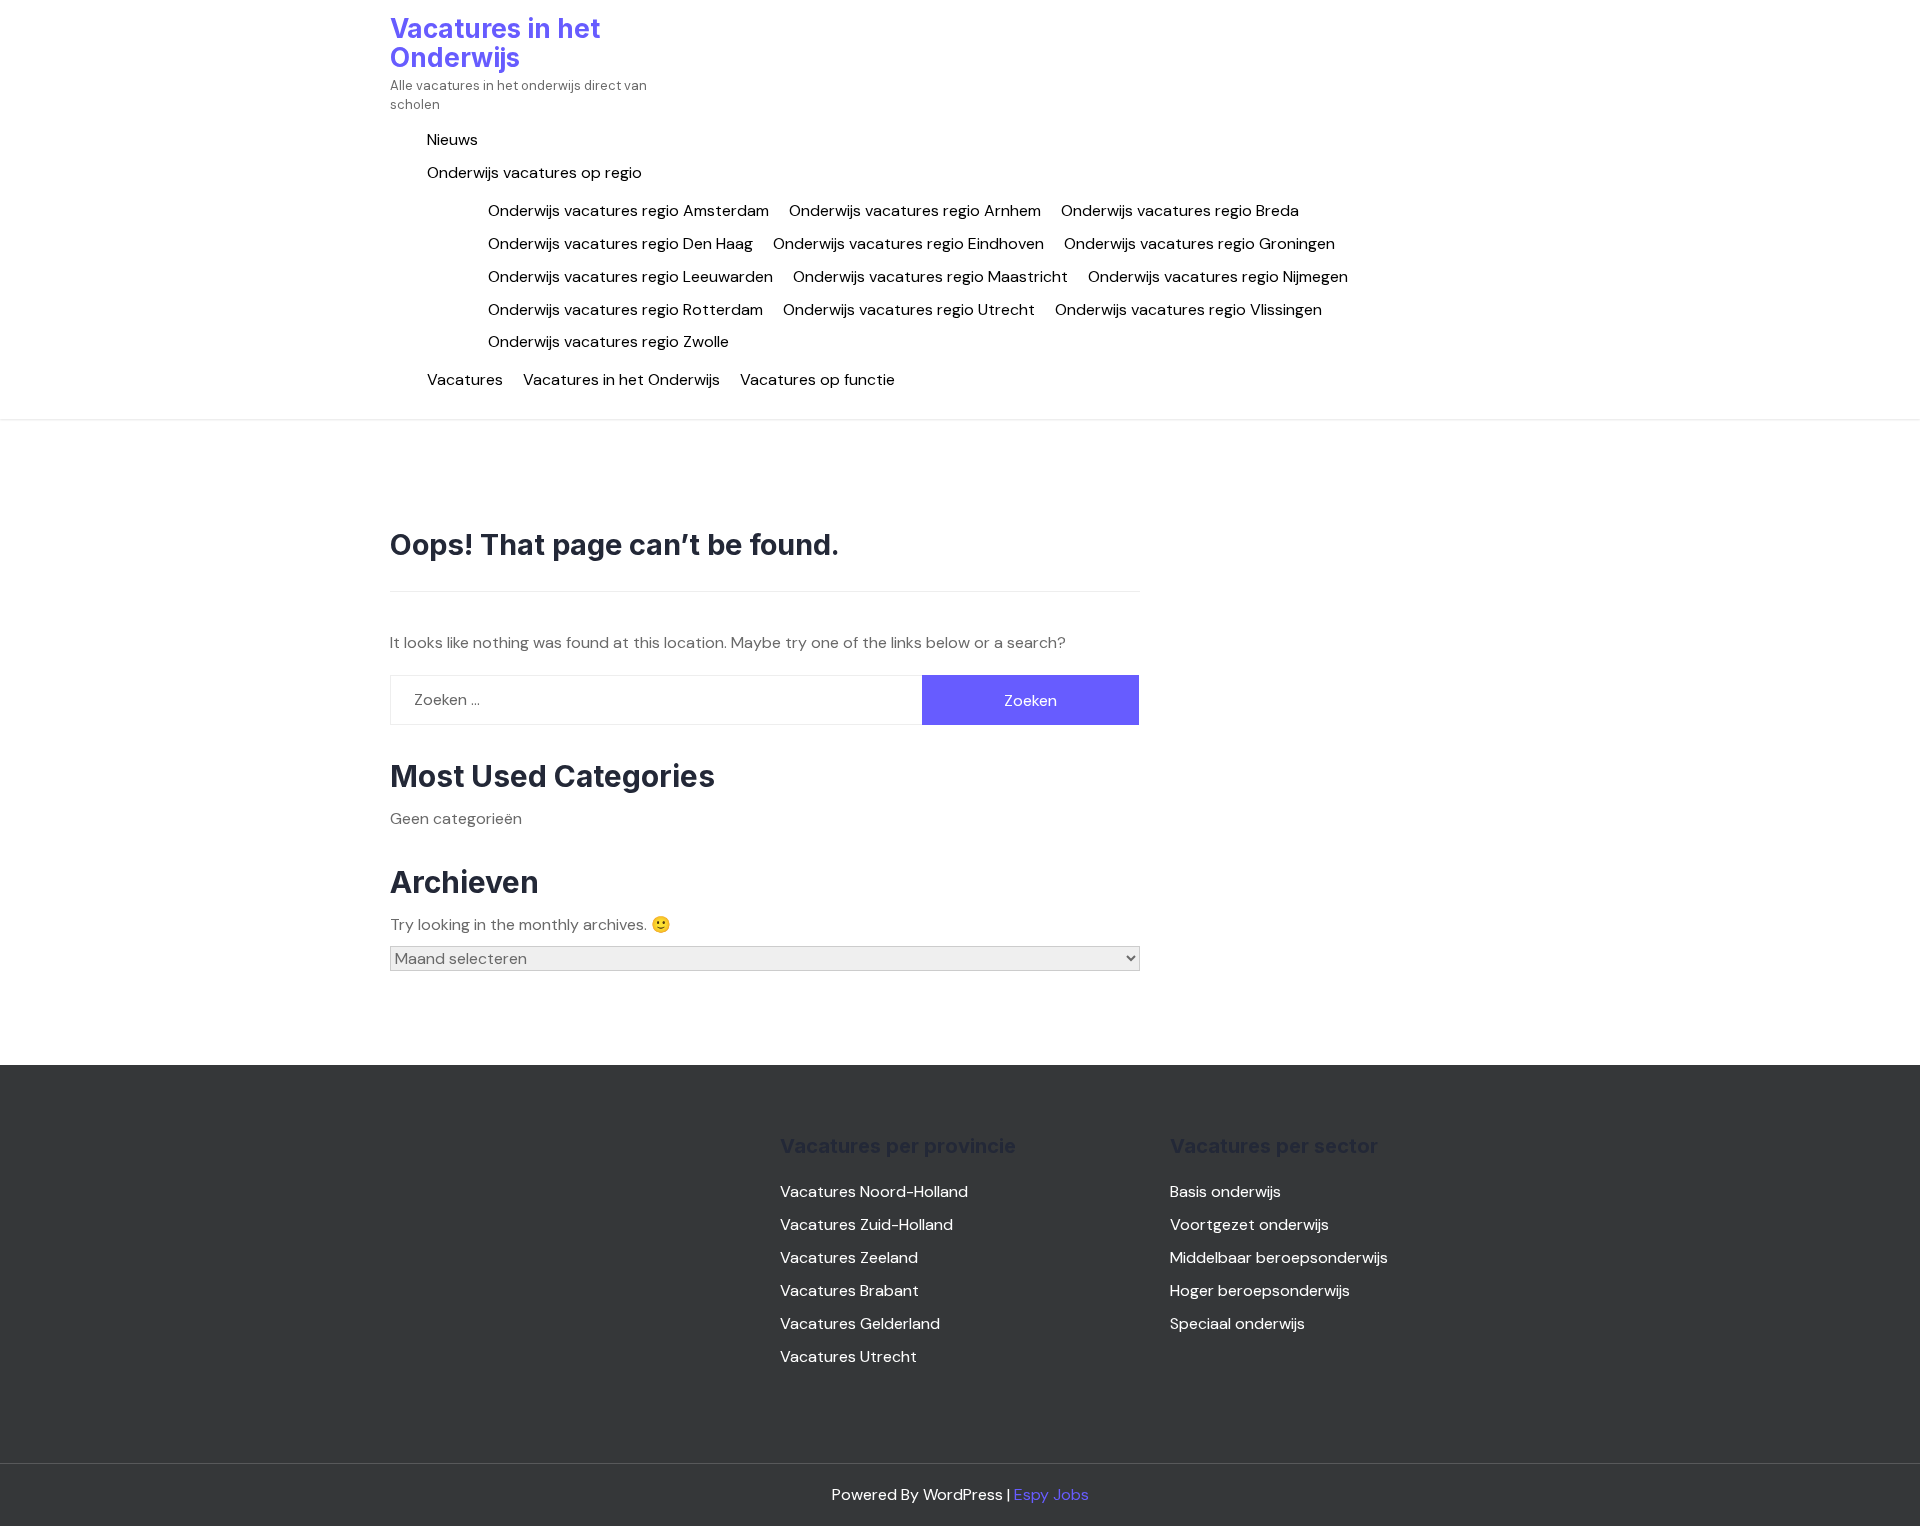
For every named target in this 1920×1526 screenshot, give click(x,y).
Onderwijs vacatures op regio (534, 172)
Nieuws (452, 139)
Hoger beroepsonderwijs (1260, 1290)
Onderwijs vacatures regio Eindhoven (908, 243)
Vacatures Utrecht (848, 1356)
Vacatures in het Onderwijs (495, 43)
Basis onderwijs (1225, 1191)
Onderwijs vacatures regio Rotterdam (625, 309)
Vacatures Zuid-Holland (866, 1224)
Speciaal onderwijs (1237, 1323)
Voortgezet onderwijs (1249, 1224)
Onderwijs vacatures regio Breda (1180, 210)
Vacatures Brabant (849, 1290)
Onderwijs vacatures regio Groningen (1199, 243)
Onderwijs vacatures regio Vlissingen (1188, 309)
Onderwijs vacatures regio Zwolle (608, 341)
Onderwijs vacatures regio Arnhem (915, 210)
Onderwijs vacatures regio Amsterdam (628, 210)
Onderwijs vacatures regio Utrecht (909, 309)
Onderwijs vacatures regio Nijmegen (1218, 276)
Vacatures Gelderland (860, 1323)
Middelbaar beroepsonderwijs (1279, 1257)
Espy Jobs (1051, 1494)
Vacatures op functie (817, 379)
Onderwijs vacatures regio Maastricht (930, 276)
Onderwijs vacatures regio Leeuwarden (630, 276)
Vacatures (465, 379)
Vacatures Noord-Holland (874, 1191)
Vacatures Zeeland (849, 1257)
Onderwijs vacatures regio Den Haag (620, 243)
